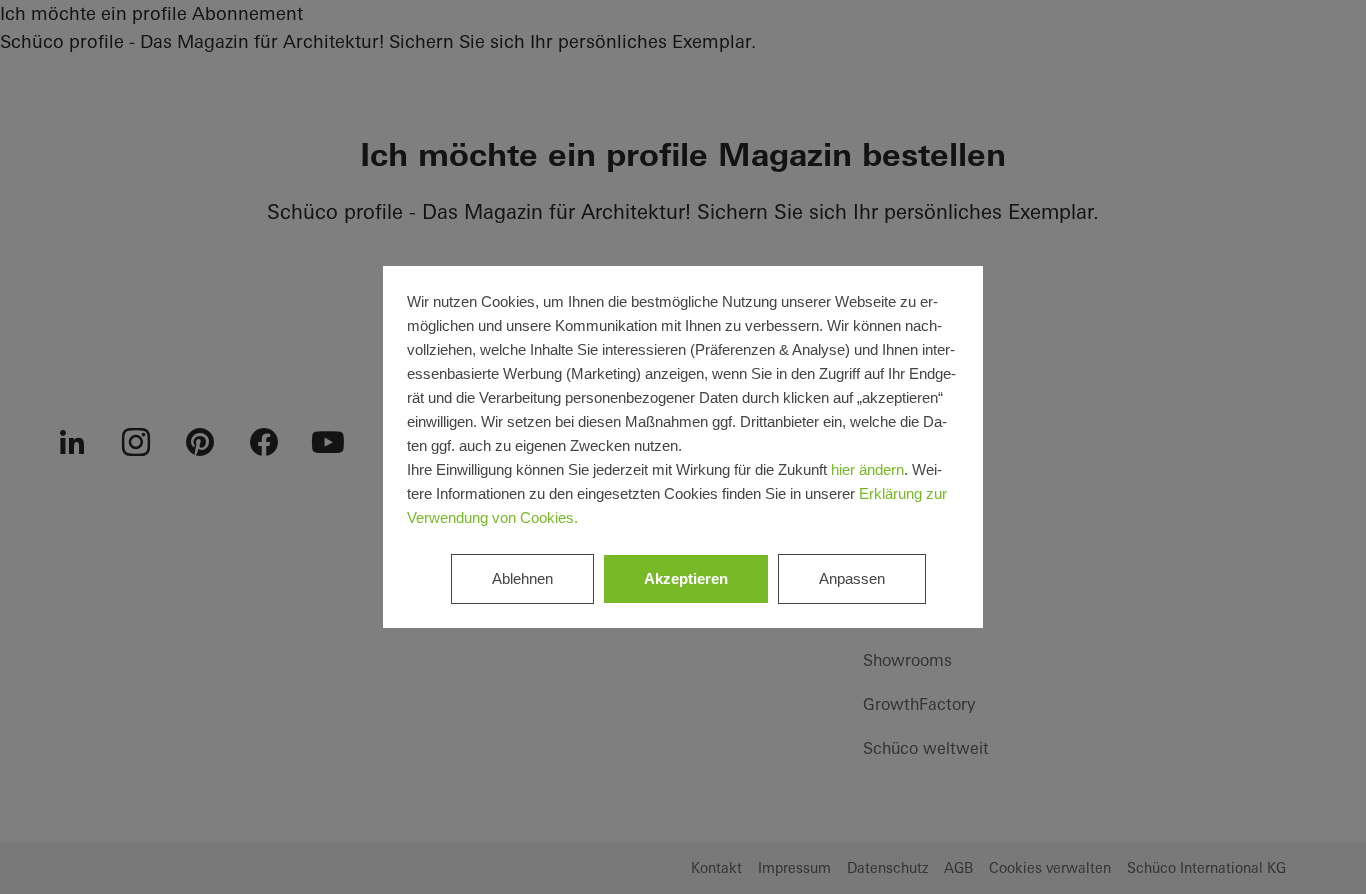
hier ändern (867, 469)
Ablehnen (522, 578)
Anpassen (852, 578)
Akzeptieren (686, 578)
